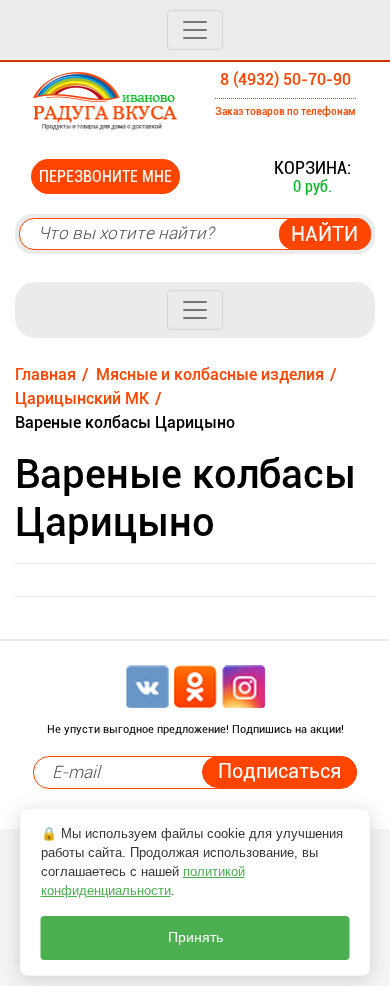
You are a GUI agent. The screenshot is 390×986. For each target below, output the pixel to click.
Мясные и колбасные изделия (210, 374)
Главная (45, 374)
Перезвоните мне (105, 176)
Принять (195, 937)
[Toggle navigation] (195, 30)
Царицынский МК (82, 398)
